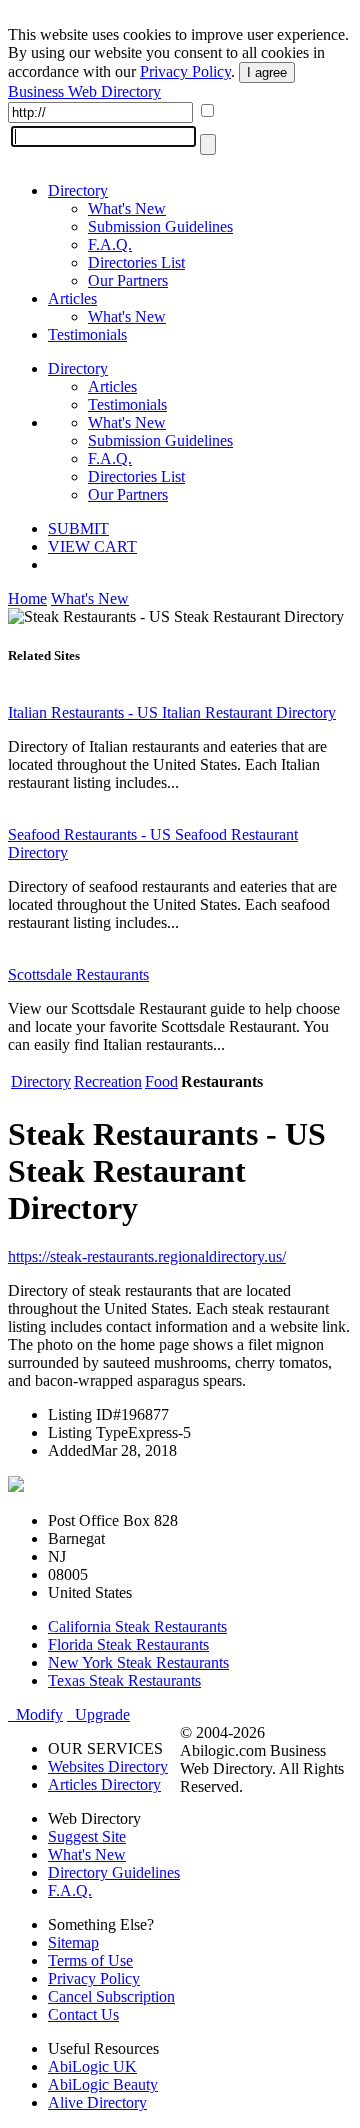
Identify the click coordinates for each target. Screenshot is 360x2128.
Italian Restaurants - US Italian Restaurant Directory (172, 712)
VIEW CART (92, 546)
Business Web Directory (84, 91)
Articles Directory (104, 1784)
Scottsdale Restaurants (78, 974)
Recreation (108, 1081)
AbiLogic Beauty (103, 2084)
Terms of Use (90, 1960)
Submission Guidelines (160, 226)
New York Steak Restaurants (138, 1662)
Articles (72, 298)
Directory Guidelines (114, 1872)
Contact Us (83, 2014)
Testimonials (87, 334)
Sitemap (73, 1942)
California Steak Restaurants (137, 1626)
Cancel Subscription (111, 1996)
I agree (267, 72)
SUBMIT (78, 528)
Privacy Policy (185, 71)
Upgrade (98, 1714)
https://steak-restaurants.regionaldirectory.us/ (147, 1256)
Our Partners (128, 280)
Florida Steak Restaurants (128, 1644)
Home (27, 598)
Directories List (136, 262)
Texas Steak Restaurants (124, 1680)
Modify (35, 1714)
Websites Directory (108, 1766)
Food (161, 1081)
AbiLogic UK (92, 2066)
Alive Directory (97, 2102)
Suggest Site (87, 1836)
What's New (127, 208)
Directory (78, 190)
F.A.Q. (110, 244)
